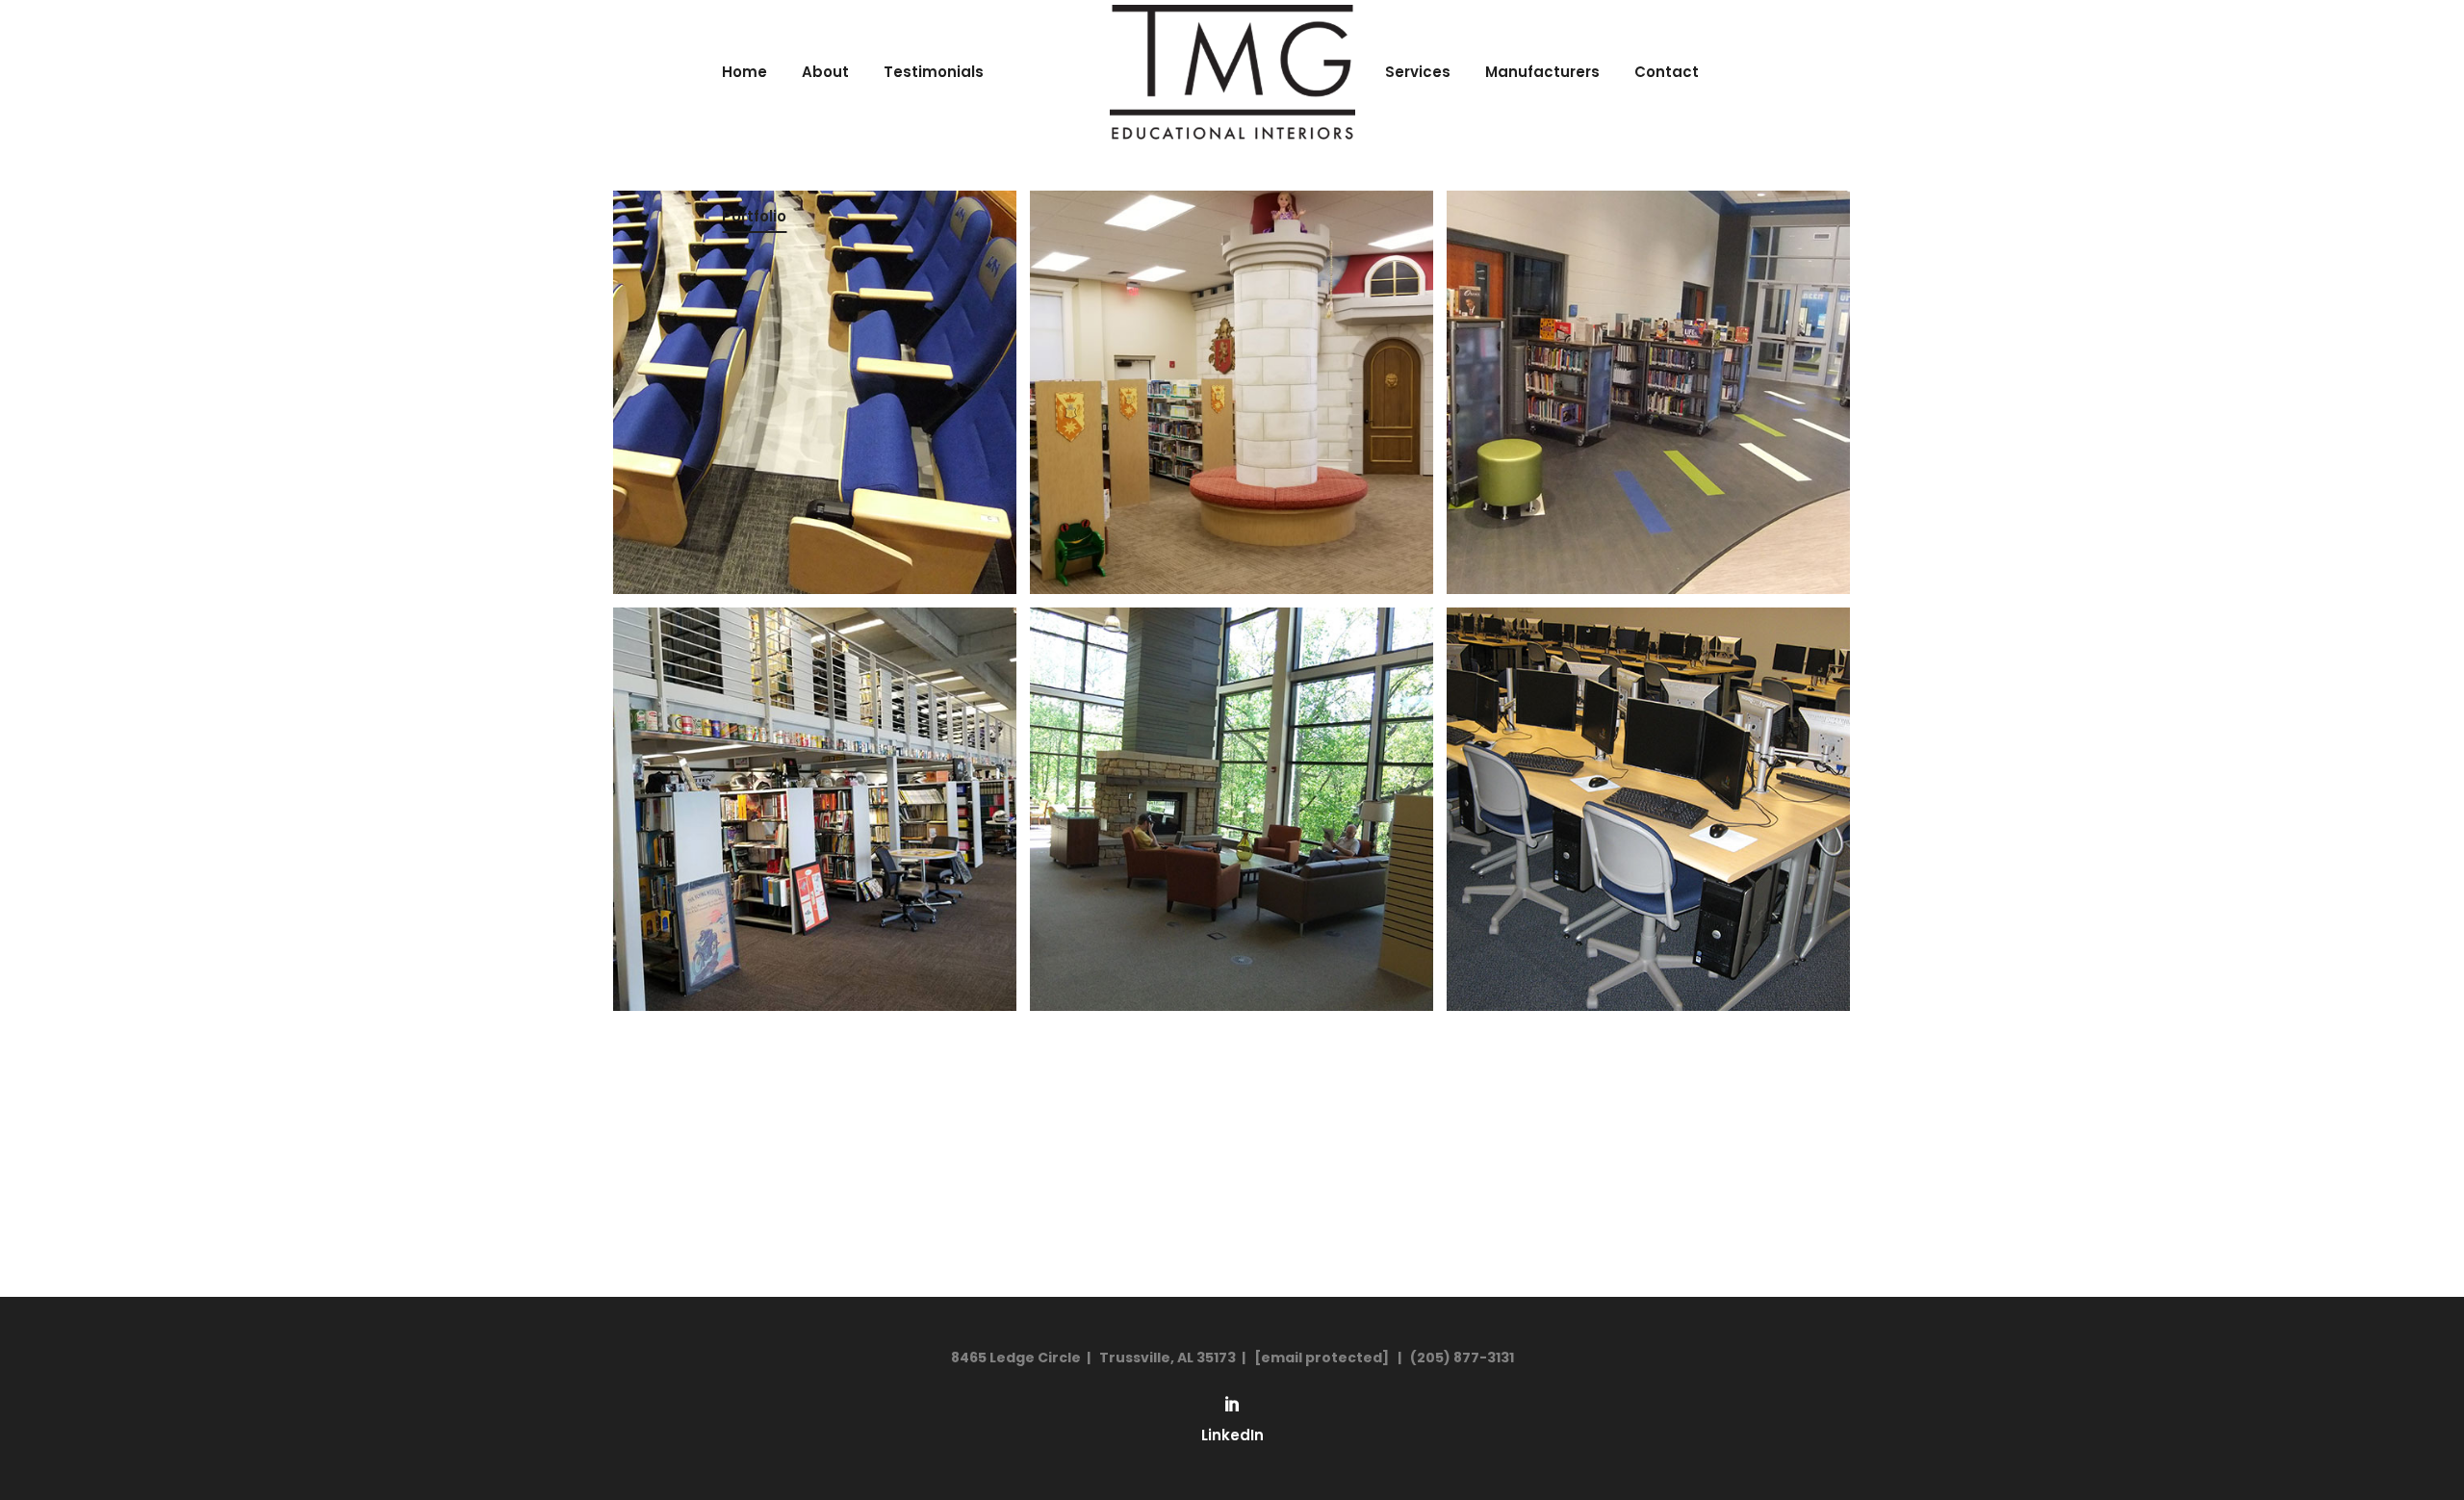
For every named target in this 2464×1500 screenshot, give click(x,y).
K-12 (1648, 361)
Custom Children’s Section (1232, 361)
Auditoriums (815, 361)
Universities (1649, 778)
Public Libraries (1232, 778)
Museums (815, 778)
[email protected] (1322, 1358)
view (815, 425)
